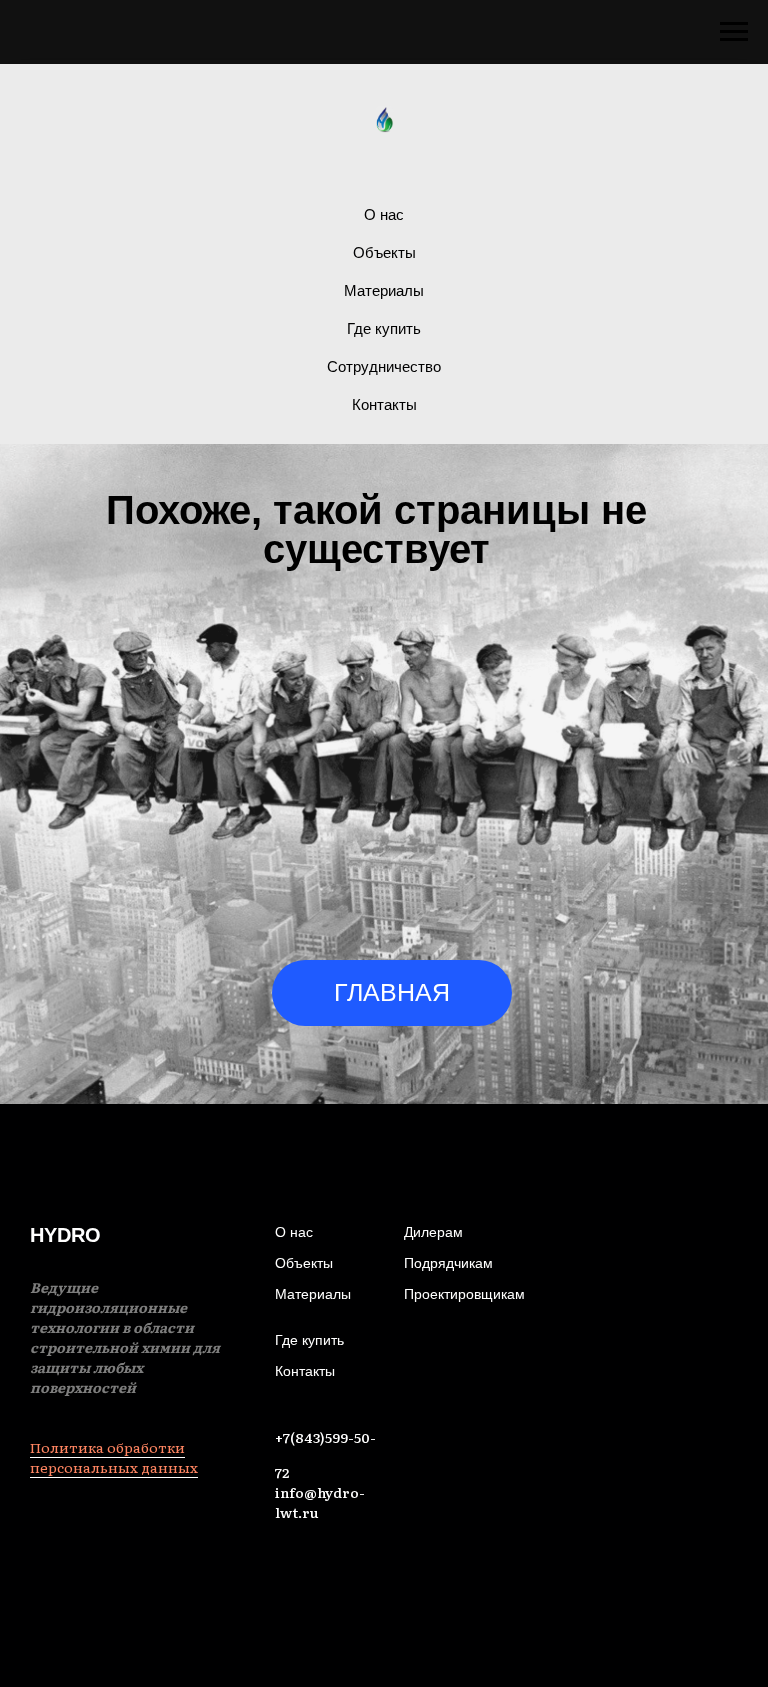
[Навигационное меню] (734, 32)
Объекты (384, 252)
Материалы (384, 290)
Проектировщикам (464, 1294)
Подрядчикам (448, 1263)
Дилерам (433, 1232)
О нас (384, 214)
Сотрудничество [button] (384, 366)
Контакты (384, 404)
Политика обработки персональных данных (114, 1457)
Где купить (384, 328)
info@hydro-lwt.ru (320, 1502)
